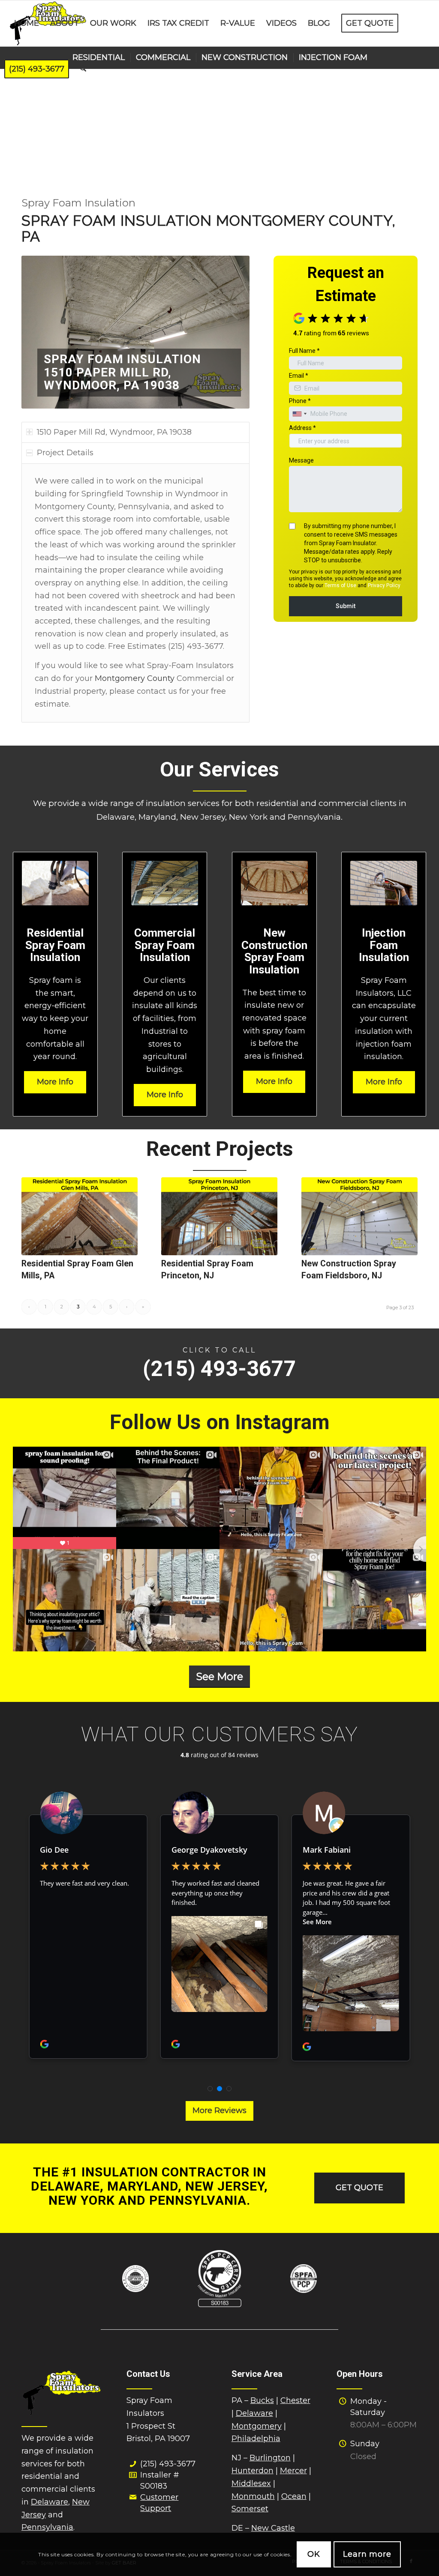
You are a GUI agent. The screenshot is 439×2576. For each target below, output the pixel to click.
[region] (135, 593)
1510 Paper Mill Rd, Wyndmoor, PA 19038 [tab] (114, 432)
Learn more (367, 2554)
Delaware (50, 2502)
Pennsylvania (47, 2527)
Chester (295, 2400)
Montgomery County (135, 678)
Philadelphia (256, 2439)
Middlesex (251, 2483)
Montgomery (257, 2426)
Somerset (250, 2509)
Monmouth (253, 2496)
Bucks (262, 2400)
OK (314, 2554)
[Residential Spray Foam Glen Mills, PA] (80, 1216)
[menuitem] (27, 23)
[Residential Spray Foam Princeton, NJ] (219, 1216)
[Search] (83, 69)
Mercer (293, 2471)
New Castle (273, 2528)
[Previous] (41, 332)
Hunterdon (253, 2471)
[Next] (230, 332)
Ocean (294, 2496)
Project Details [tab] (65, 453)
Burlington (270, 2458)
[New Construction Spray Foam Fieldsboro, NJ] (359, 1216)
